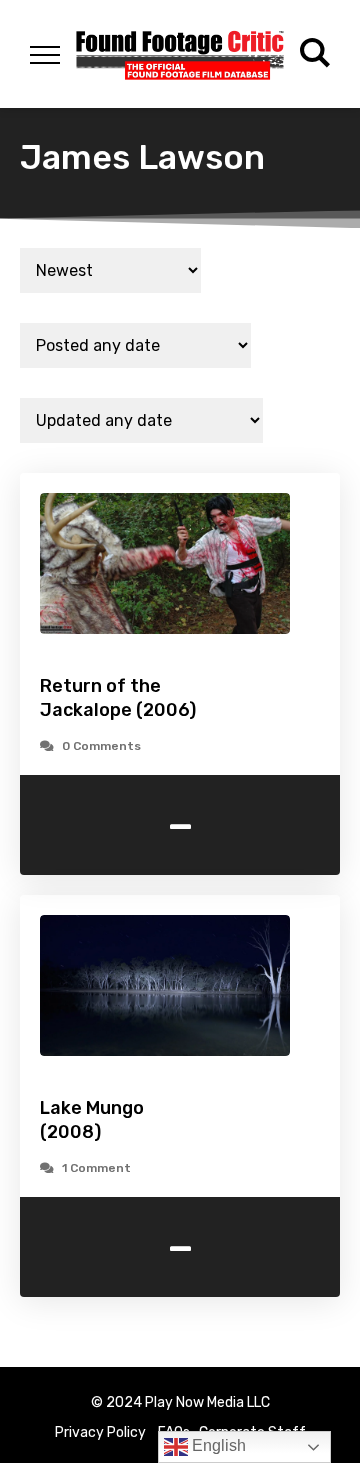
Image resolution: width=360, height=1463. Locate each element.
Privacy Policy (100, 1432)
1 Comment (96, 1168)
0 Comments (101, 746)
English (217, 1445)
